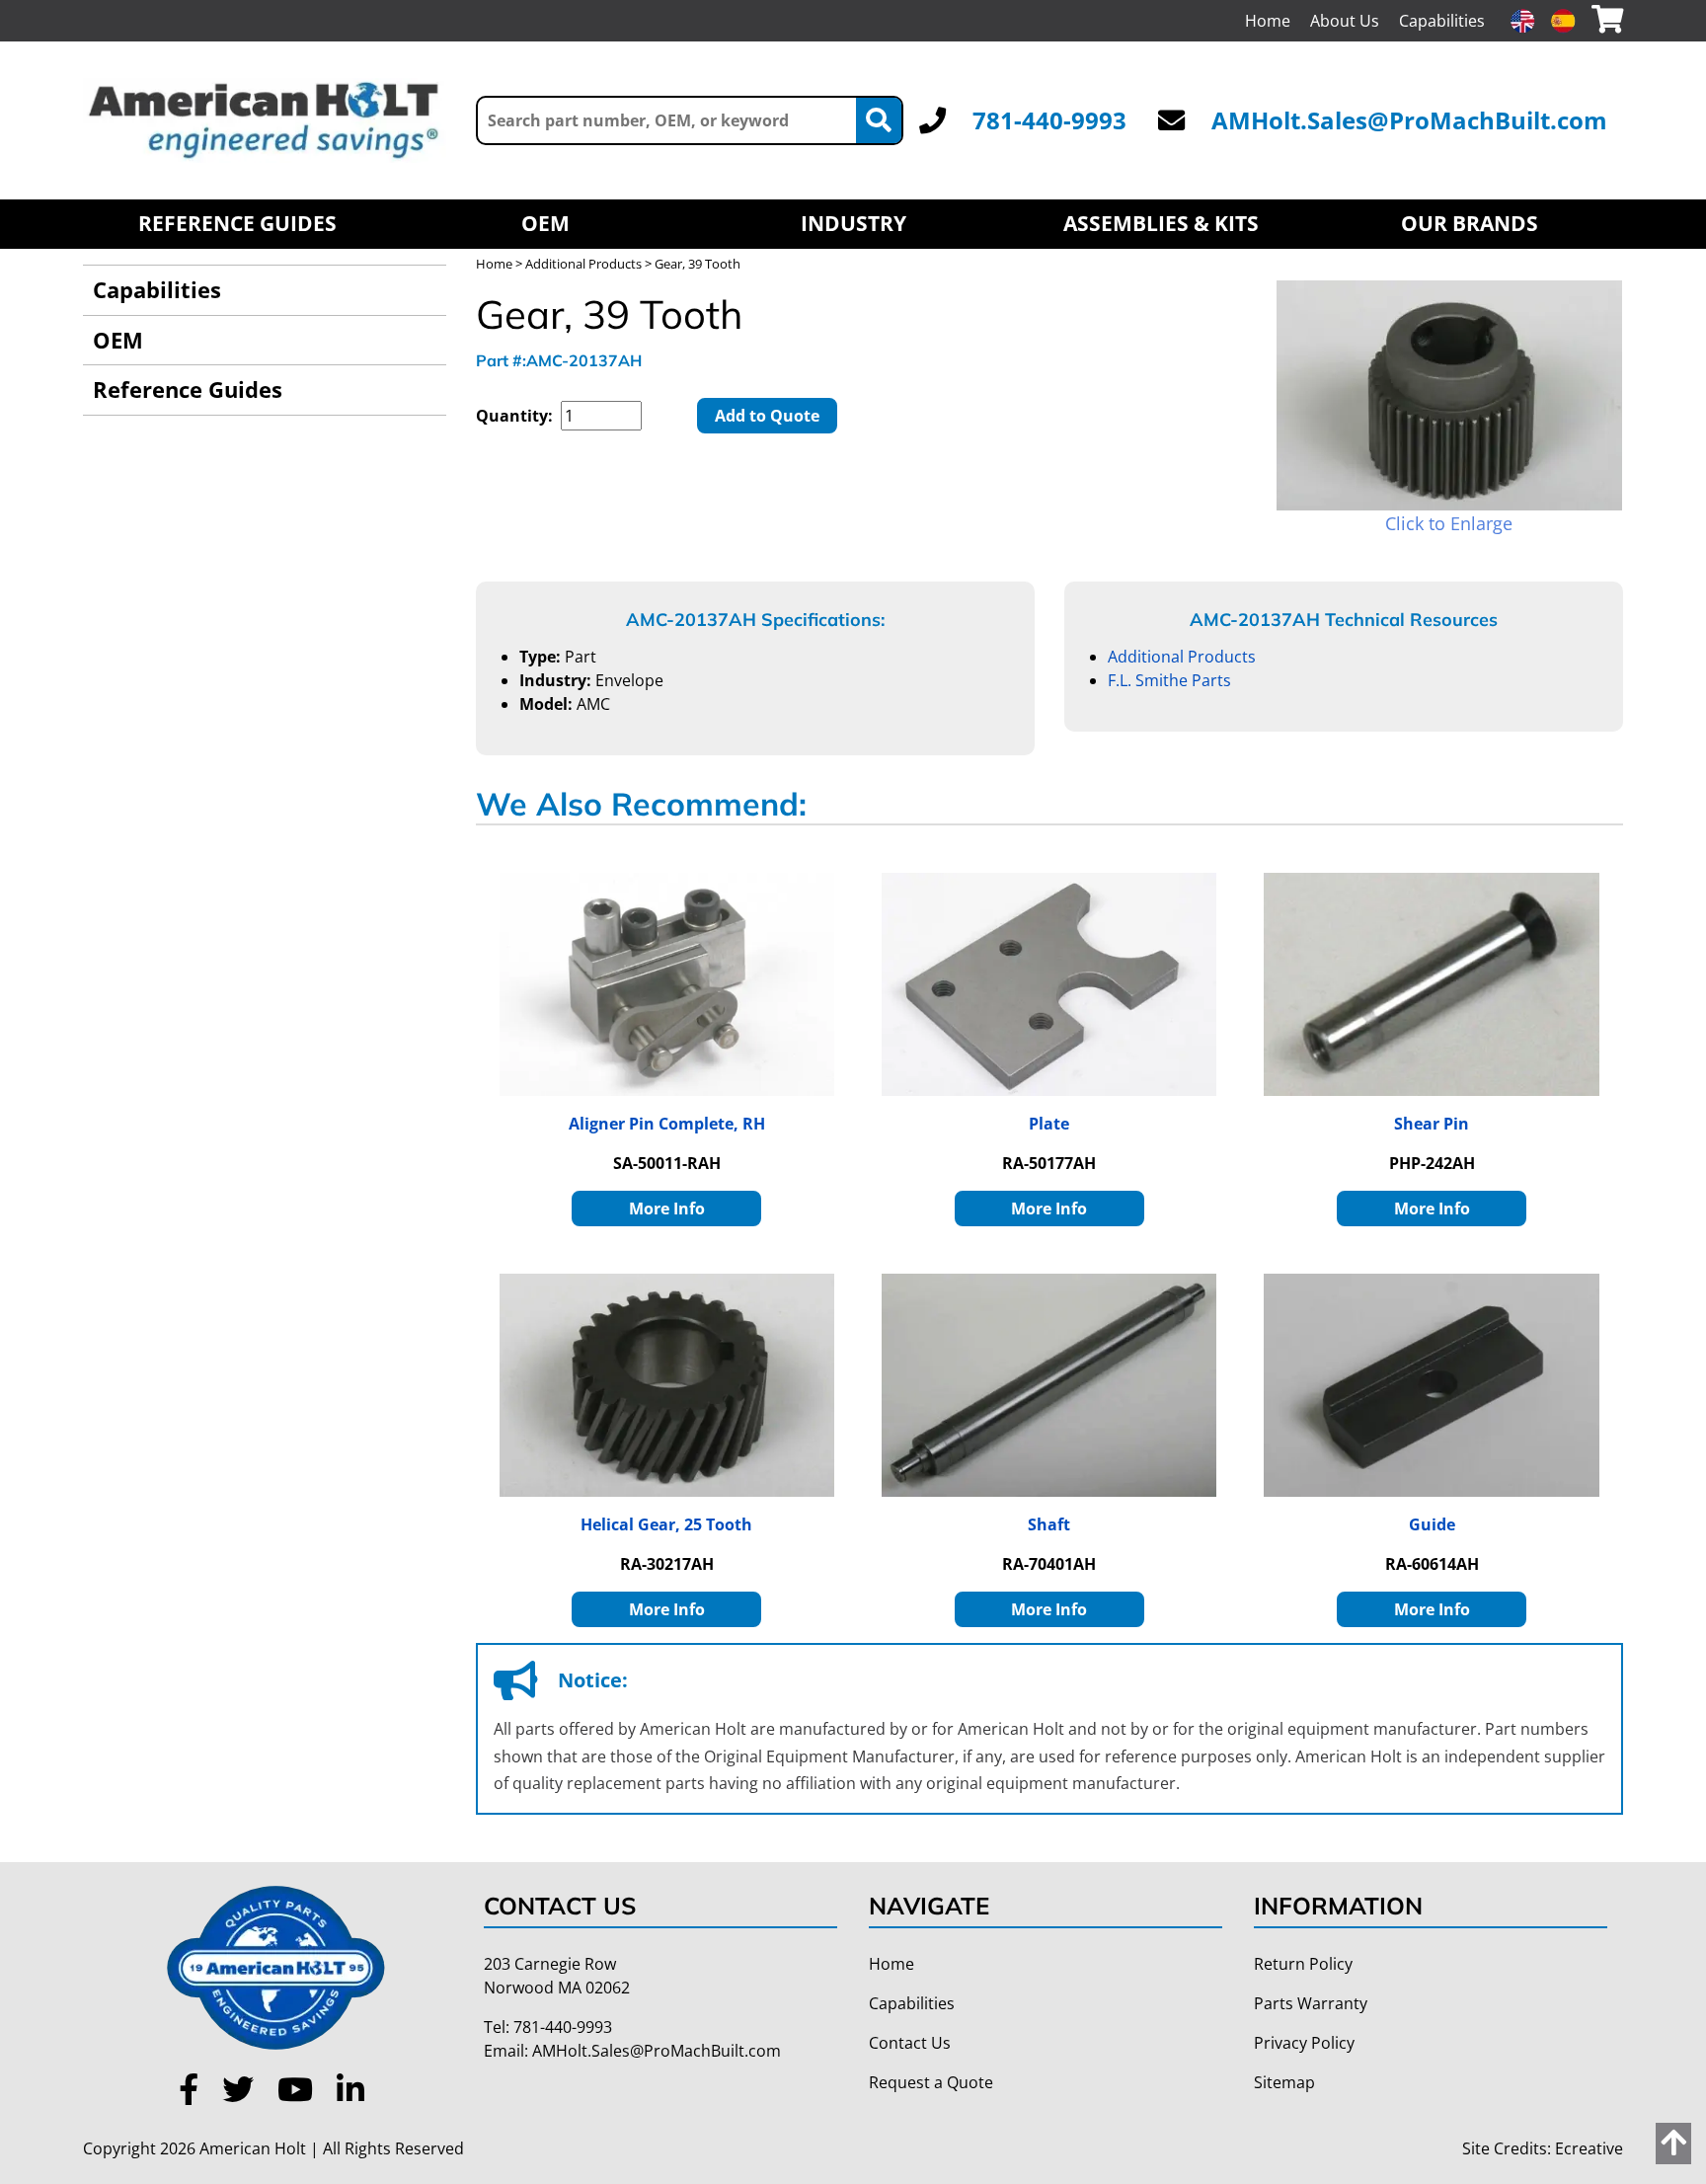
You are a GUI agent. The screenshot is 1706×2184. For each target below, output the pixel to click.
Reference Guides (237, 223)
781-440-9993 (1049, 120)
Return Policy (1303, 1964)
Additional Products (583, 264)
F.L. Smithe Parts (1169, 680)
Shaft (1049, 1524)
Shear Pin (1432, 1124)
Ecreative (1589, 2148)
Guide (1432, 1524)
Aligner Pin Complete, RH (667, 1124)
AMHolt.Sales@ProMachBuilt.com (1409, 120)
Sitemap (1284, 2082)
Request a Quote (931, 2082)
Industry (853, 223)
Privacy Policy (1304, 2043)
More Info (667, 1209)
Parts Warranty (1311, 2003)
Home (1268, 21)
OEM (545, 223)
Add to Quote (767, 416)
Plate (1049, 1124)
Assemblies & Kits (1161, 223)
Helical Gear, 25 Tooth (666, 1524)
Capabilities (1442, 21)
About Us (1345, 21)
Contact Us (910, 2043)
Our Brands (1470, 223)
